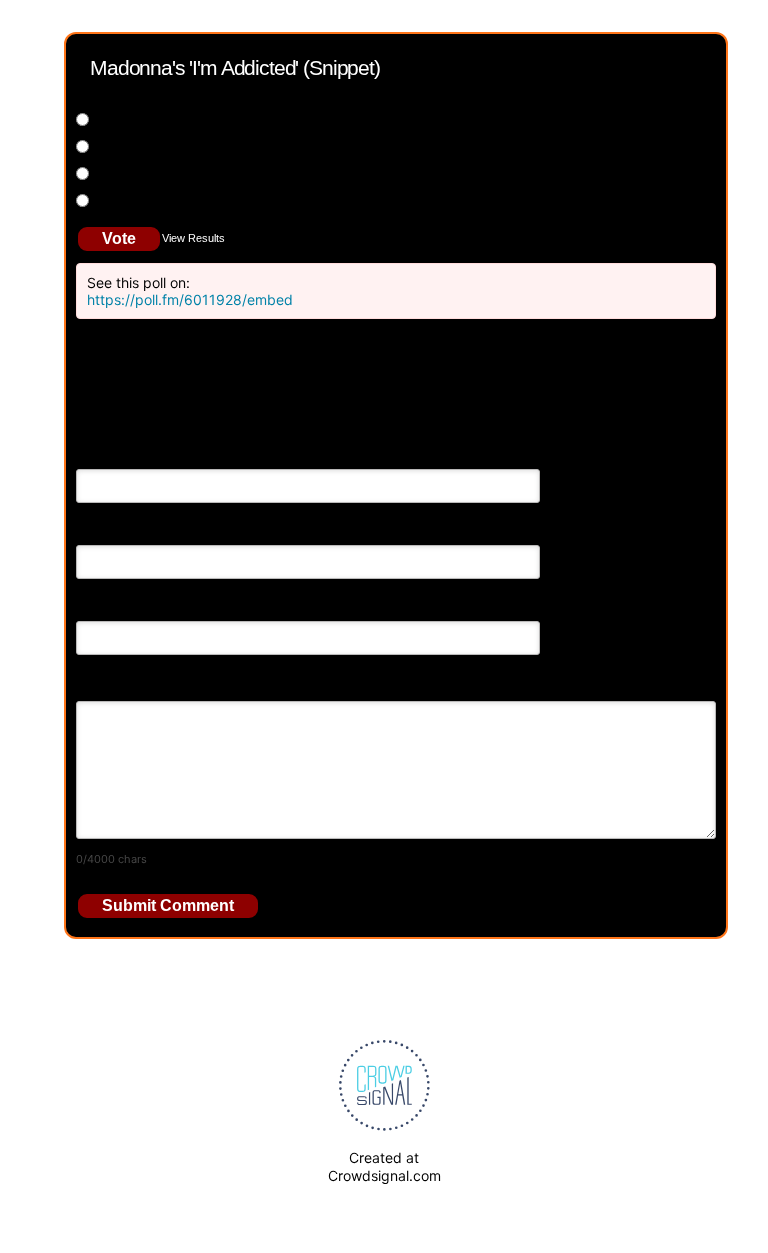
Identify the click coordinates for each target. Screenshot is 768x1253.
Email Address (122, 530)
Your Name (112, 454)
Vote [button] (119, 238)
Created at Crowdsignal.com (384, 1166)
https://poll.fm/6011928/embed (190, 299)
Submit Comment (168, 905)
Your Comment (124, 682)
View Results (193, 238)
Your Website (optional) (151, 606)
